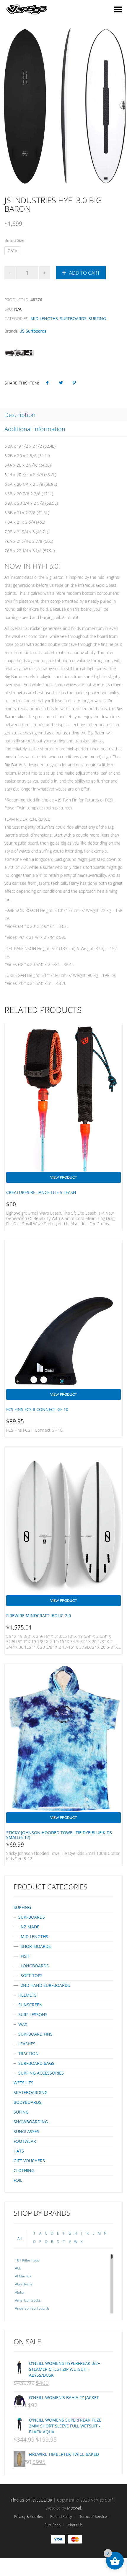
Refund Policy (61, 2516)
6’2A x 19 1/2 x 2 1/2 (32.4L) (30, 446)
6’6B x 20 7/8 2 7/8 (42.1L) (29, 494)
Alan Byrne (24, 2284)
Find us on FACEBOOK (32, 2500)
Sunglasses (26, 2131)
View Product (63, 1177)
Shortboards (36, 1946)
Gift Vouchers (29, 2161)
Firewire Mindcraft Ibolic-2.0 (39, 1616)
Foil (18, 2180)
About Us (75, 2525)
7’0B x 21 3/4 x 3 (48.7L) (26, 532)
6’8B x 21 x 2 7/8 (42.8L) (27, 513)
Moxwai (74, 2508)
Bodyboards (27, 2102)
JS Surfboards (33, 331)
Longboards (35, 1966)
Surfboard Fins (35, 2034)
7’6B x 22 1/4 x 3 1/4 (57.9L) (30, 551)
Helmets (27, 1995)
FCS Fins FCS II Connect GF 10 (37, 1409)
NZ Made (30, 1927)
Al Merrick (23, 2276)
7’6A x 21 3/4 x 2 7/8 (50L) (29, 541)
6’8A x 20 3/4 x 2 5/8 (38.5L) (31, 503)
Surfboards (73, 318)
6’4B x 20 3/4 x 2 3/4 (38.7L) (30, 475)
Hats (19, 2151)
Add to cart (84, 273)
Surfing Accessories (41, 2073)
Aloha (19, 2292)
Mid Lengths (44, 318)
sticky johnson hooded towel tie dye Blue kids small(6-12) (59, 1835)
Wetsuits (23, 2083)
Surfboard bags (36, 2063)
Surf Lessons (33, 2014)
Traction (29, 2053)
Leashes (27, 2044)
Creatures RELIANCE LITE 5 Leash (41, 1192)
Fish (25, 1956)
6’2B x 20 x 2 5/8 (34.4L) (27, 456)
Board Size (14, 240)
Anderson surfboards (32, 2308)
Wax (23, 2024)
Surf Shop (53, 2525)
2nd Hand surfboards (45, 1985)
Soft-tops (32, 1975)
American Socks (28, 2300)
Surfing (97, 318)
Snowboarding (31, 2122)
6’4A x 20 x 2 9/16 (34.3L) (28, 465)
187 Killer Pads (27, 2260)
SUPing (21, 2112)
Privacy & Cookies (29, 2516)
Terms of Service (93, 2516)
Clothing (24, 2170)
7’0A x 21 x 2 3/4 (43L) (25, 522)
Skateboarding (31, 2092)
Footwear (25, 2141)
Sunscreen (30, 2005)
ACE (18, 2268)
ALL (20, 2239)
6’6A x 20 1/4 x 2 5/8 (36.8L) (31, 484)
